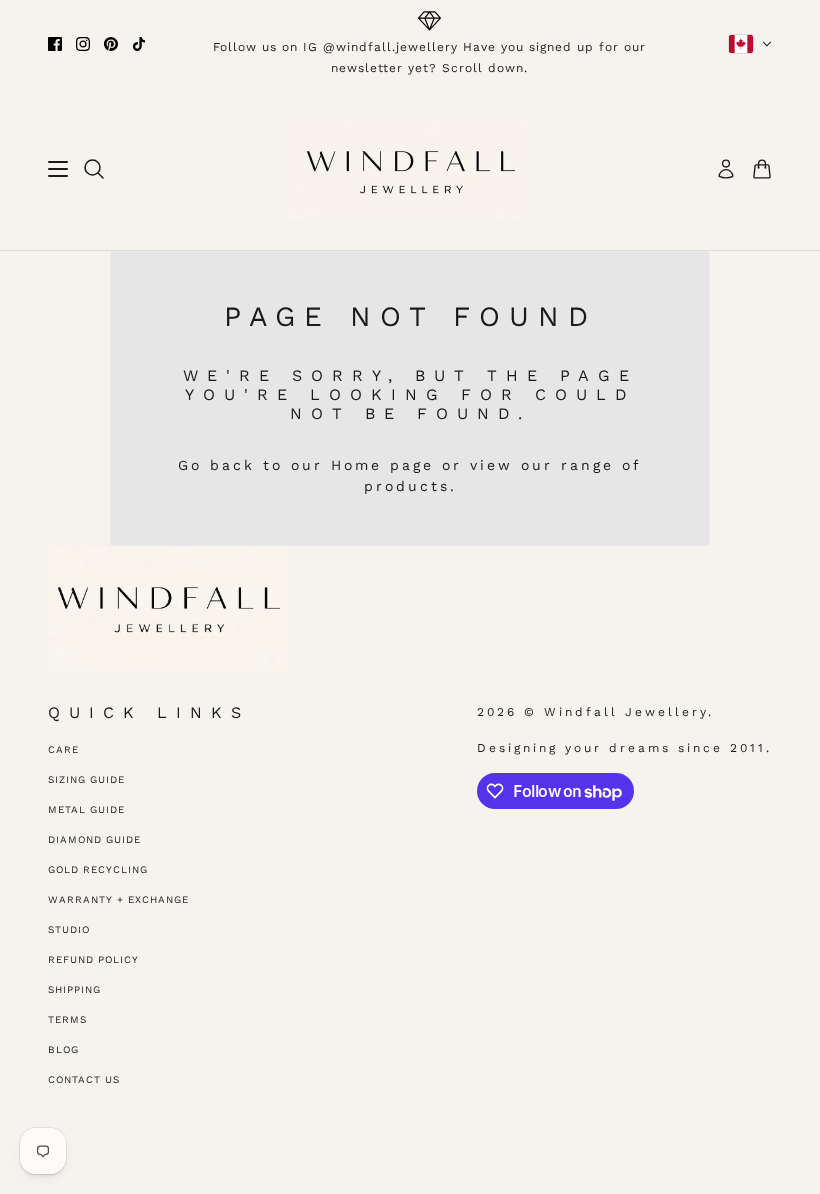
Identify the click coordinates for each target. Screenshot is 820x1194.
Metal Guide (86, 809)
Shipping (74, 989)
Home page (382, 465)
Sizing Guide (86, 779)
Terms (67, 1019)
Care (63, 749)
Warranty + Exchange (118, 899)
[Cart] (762, 169)
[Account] (726, 169)
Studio (69, 929)
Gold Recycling (98, 869)
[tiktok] (139, 44)
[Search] (94, 169)
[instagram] (83, 44)
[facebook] (55, 44)
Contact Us (84, 1079)
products (407, 486)
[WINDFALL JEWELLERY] (410, 169)
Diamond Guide (94, 839)
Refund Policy (93, 959)
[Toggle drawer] (58, 169)
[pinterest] (111, 44)
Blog (63, 1049)
